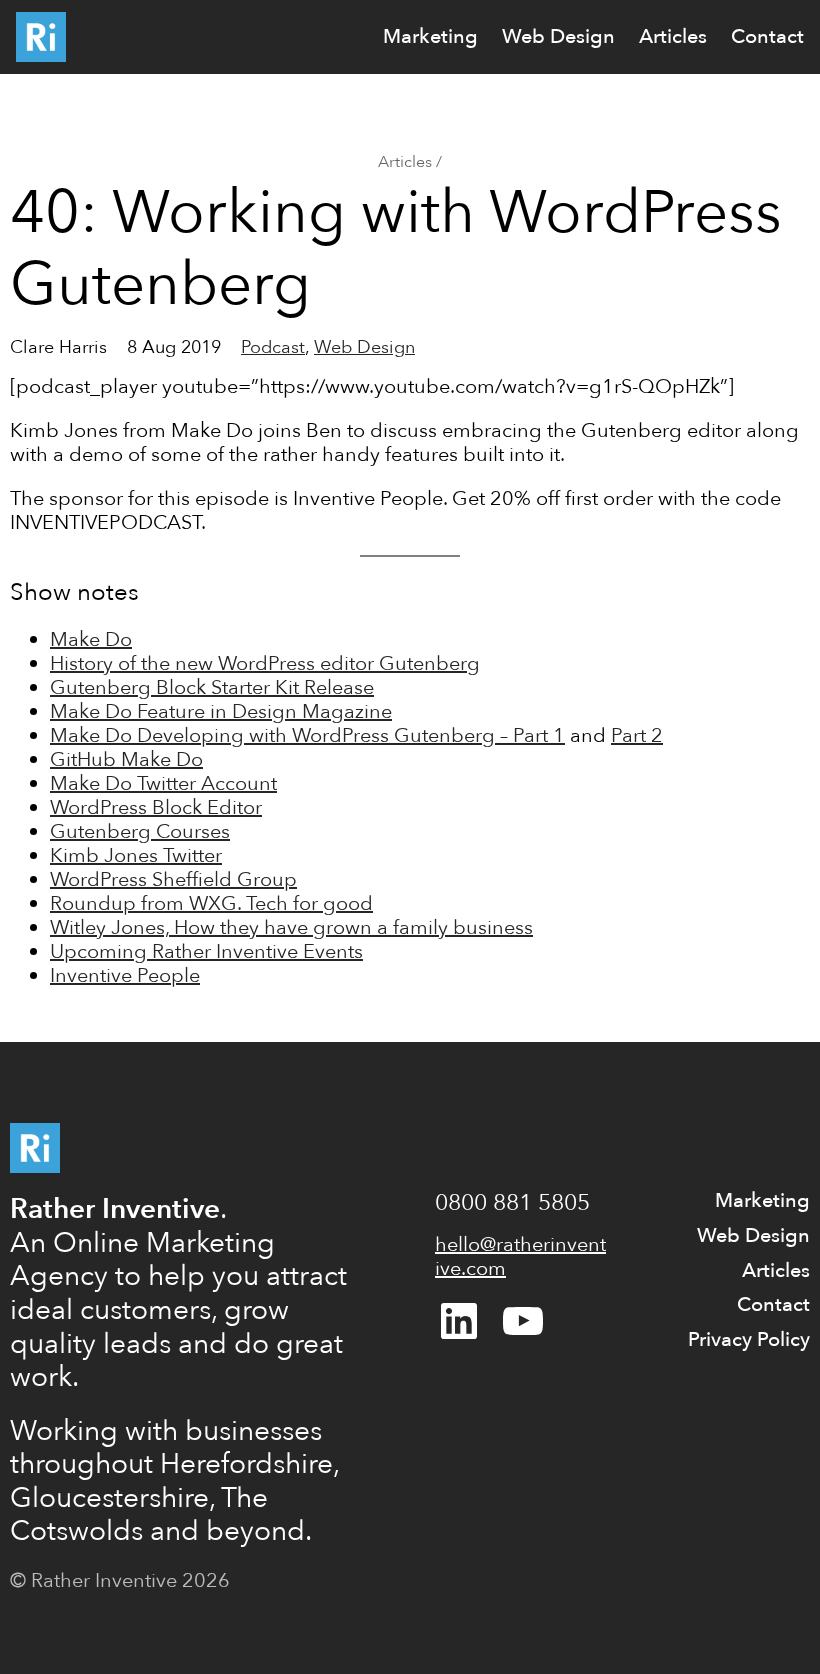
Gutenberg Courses (140, 831)
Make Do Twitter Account (163, 783)
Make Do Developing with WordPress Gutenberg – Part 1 (307, 735)
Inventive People (125, 975)
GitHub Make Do (126, 759)
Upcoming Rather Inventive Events (206, 951)
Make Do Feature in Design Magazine (221, 711)
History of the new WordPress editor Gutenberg (265, 663)
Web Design (364, 347)
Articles (405, 162)
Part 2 (637, 735)
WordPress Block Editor (156, 807)
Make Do (91, 639)
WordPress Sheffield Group (173, 879)
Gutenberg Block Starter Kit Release (212, 687)
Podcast (273, 347)
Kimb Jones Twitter (136, 855)
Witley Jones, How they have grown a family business (291, 927)
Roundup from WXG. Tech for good (211, 903)
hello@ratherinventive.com (520, 1256)
